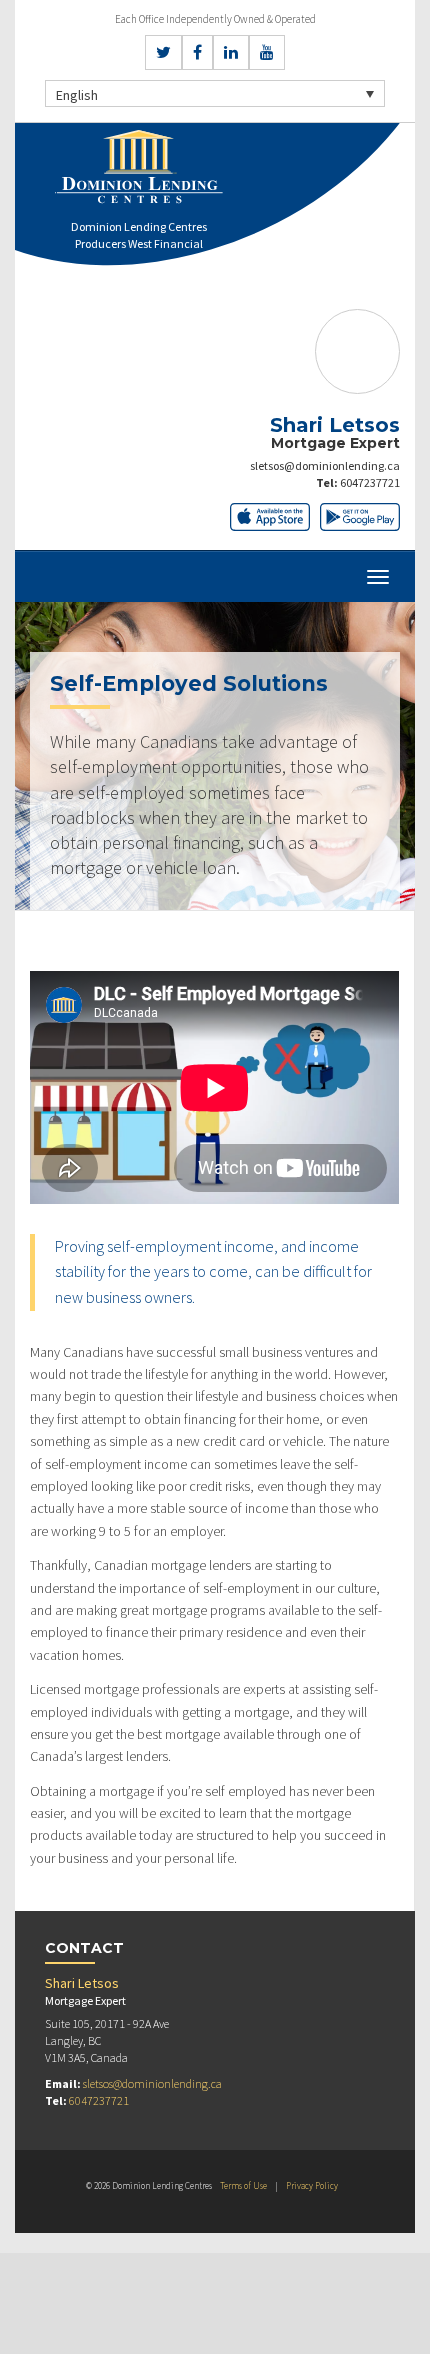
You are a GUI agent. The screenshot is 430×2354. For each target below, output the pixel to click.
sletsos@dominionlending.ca (325, 465)
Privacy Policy (312, 2185)
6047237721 (370, 482)
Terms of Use (243, 2185)
